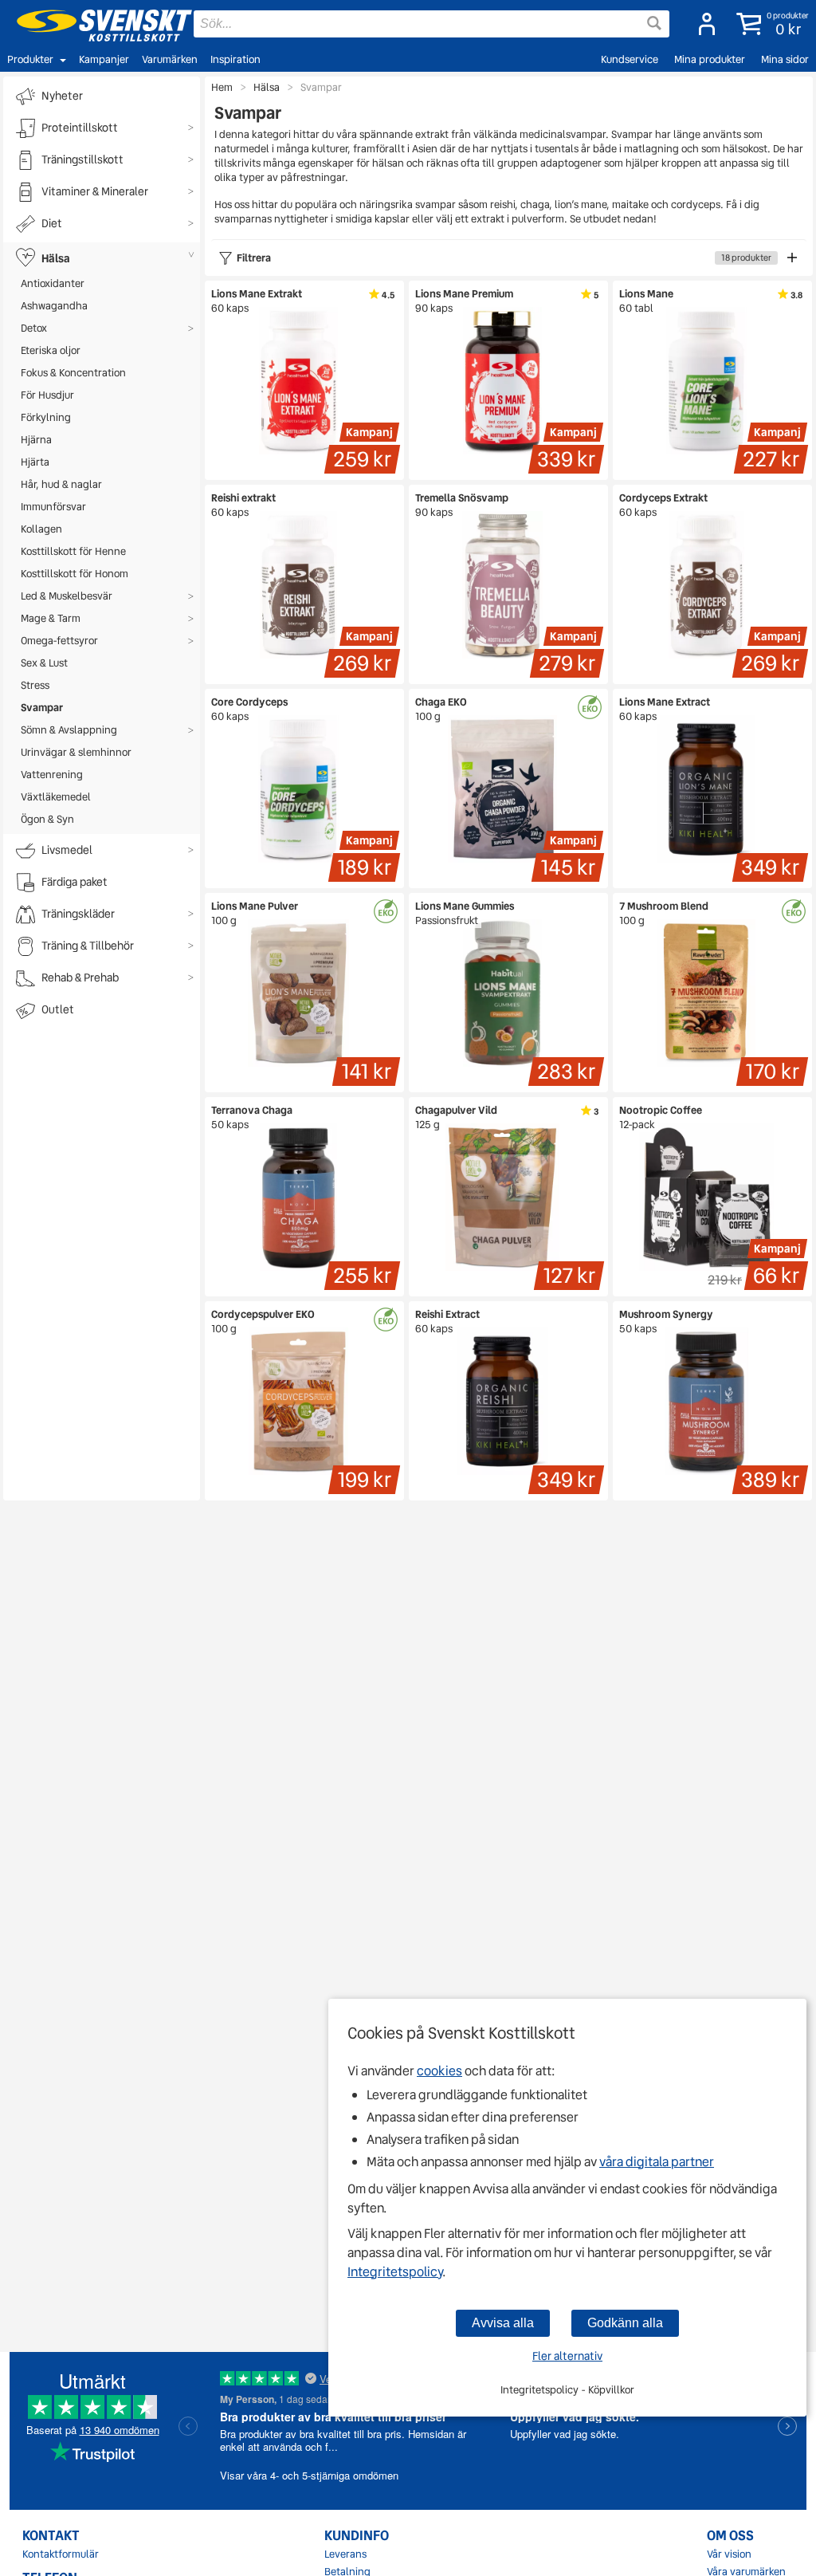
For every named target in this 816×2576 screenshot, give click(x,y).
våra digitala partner (657, 2162)
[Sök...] (654, 23)
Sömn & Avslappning (69, 730)
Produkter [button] (30, 59)
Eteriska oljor (51, 350)
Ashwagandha (54, 306)
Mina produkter (710, 59)
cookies (439, 2071)
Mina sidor (785, 59)
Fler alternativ (567, 2356)
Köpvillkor (611, 2390)
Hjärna (36, 440)
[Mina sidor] (702, 24)
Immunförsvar (53, 507)
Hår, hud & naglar (61, 484)
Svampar (42, 708)
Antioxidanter (53, 283)
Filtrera (504, 258)
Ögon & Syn (47, 819)
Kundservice (630, 59)
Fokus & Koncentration (73, 373)
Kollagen (41, 529)
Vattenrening (52, 775)
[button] (769, 24)
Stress (35, 685)
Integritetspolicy (395, 2272)
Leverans (345, 2554)
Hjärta (35, 462)
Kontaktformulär (61, 2554)
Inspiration (235, 59)
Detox (34, 328)
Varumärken (170, 59)
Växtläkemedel (56, 797)
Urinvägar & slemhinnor (76, 752)
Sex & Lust (44, 663)
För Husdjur (47, 395)
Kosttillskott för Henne (73, 551)
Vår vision (729, 2554)
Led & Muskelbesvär (67, 596)
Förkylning (46, 417)
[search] (432, 24)
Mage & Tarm (51, 618)
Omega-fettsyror (59, 641)
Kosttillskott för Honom (75, 574)
